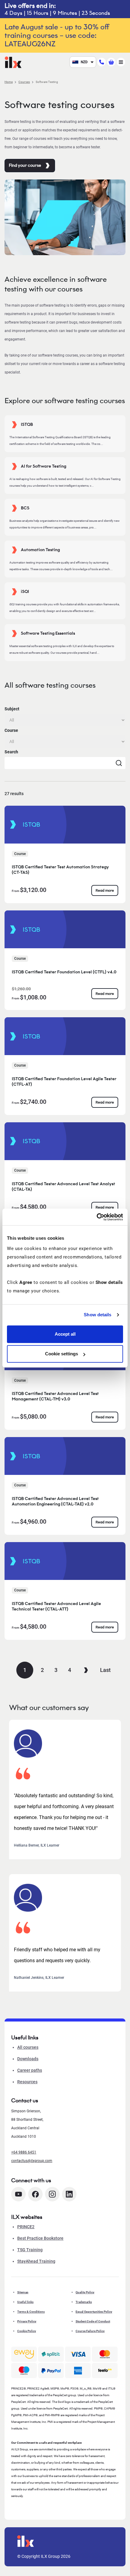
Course (11, 730)
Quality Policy (85, 2292)
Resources (27, 2082)
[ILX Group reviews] (105, 2370)
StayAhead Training (36, 2261)
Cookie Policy (27, 2331)
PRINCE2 (26, 2227)
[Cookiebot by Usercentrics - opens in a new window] (97, 1217)
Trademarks (84, 2302)
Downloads (28, 2059)
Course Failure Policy (90, 2331)
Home (9, 82)
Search (11, 752)
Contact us (25, 2101)
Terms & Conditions (31, 2312)
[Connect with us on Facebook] (35, 2194)
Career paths (30, 2070)
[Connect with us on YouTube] (18, 2194)
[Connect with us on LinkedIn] (69, 2194)
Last (105, 1670)
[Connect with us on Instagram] (52, 2194)
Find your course (25, 165)
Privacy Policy (27, 2321)
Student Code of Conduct (93, 2321)
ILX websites (27, 2217)
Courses (24, 82)
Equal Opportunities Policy (94, 2312)
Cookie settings (62, 1354)
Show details (97, 1315)
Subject (12, 709)
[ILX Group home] (13, 62)
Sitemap (23, 2292)
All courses (28, 2047)
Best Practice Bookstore (40, 2238)
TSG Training (30, 2250)
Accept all (65, 1334)
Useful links (25, 2302)
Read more (105, 890)
